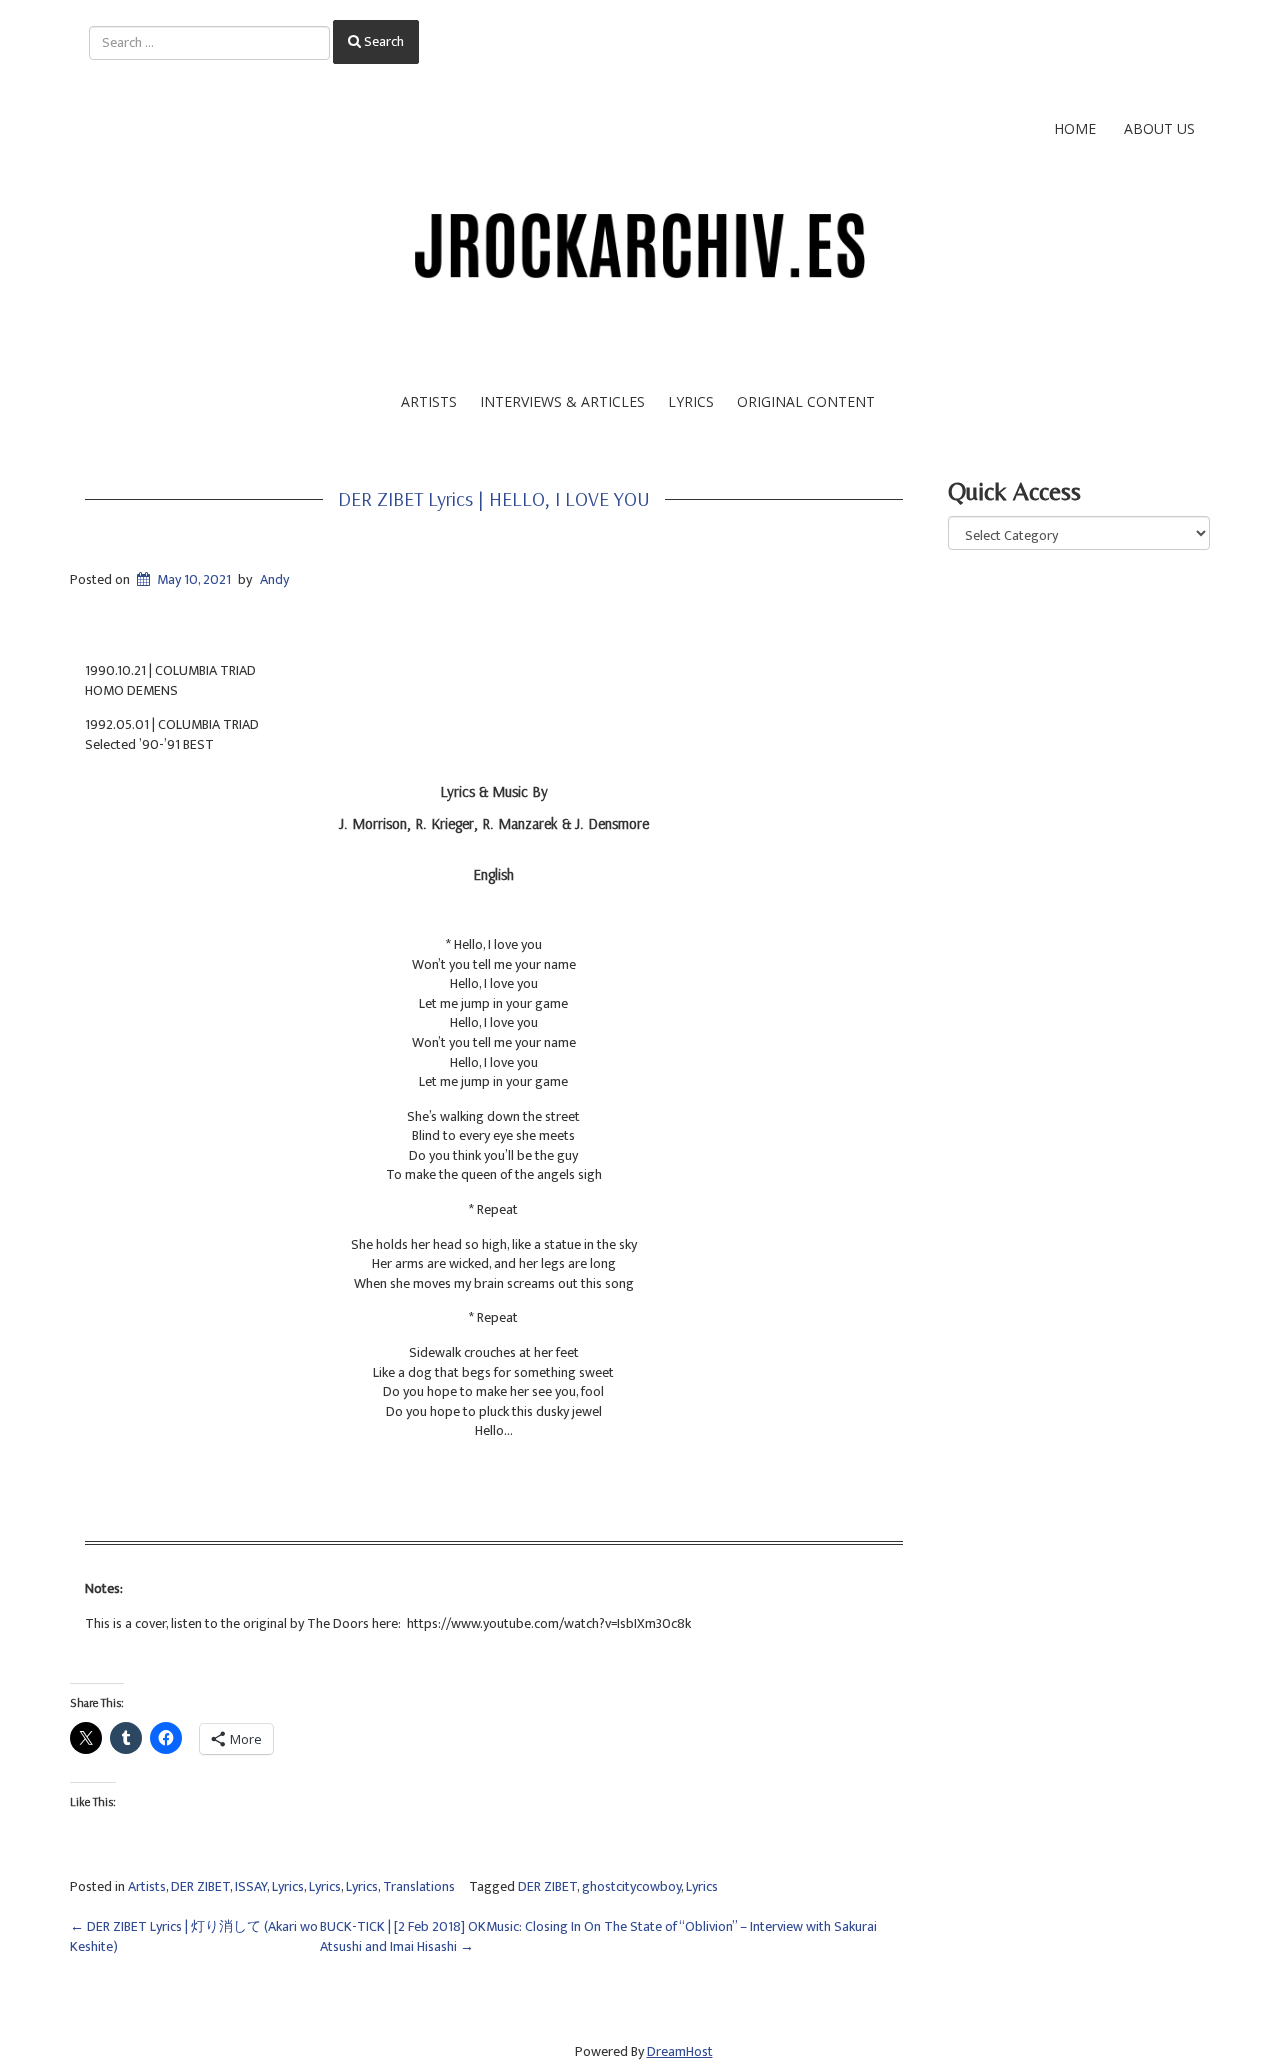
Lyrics (691, 401)
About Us (1159, 128)
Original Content (806, 401)
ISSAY (251, 1886)
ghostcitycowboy (631, 1886)
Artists (429, 401)
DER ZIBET (200, 1886)
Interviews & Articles (562, 401)
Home (1075, 128)
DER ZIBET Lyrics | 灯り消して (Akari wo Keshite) (194, 1936)
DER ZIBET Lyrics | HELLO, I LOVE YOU (494, 498)
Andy (274, 579)
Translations (419, 1886)
